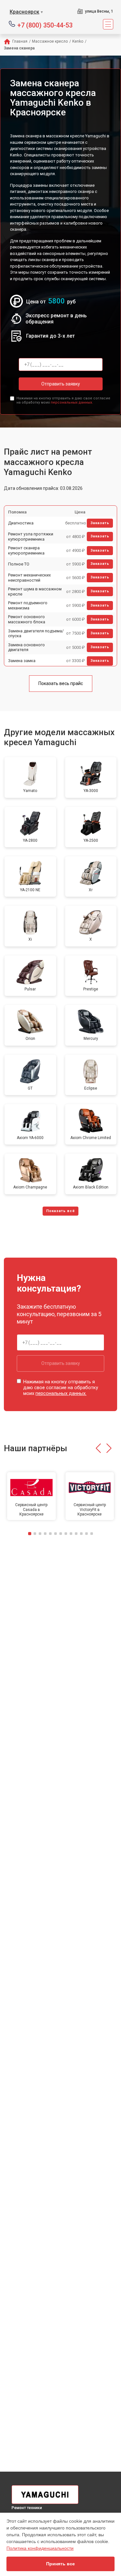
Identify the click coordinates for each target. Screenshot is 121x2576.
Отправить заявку (61, 384)
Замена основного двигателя (26, 647)
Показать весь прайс (61, 683)
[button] (98, 1448)
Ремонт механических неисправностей (29, 578)
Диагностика (21, 523)
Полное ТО (19, 564)
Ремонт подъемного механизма (28, 605)
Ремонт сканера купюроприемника (26, 550)
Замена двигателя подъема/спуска (36, 633)
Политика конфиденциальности (40, 2548)
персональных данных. (72, 402)
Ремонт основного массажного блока (27, 619)
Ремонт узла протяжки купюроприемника (31, 537)
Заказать (100, 523)
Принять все (60, 2564)
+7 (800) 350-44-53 (45, 25)
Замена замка (22, 661)
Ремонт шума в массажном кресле (35, 591)
